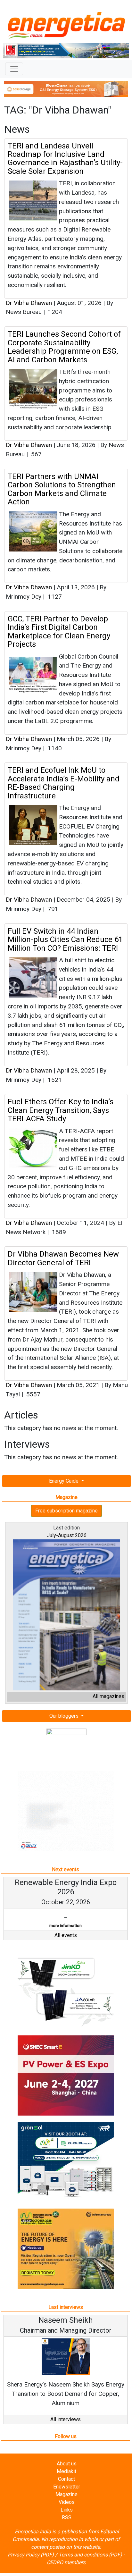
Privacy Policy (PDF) (31, 2555)
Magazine (66, 2494)
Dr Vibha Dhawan (29, 303)
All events (66, 1935)
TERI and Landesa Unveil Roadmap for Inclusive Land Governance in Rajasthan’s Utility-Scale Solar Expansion (65, 159)
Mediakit (66, 2471)
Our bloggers (65, 1716)
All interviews (66, 2419)
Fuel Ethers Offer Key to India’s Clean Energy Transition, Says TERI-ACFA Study (61, 1110)
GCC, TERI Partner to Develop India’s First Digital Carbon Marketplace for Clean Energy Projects (59, 631)
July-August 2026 (67, 1535)
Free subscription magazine (66, 1511)
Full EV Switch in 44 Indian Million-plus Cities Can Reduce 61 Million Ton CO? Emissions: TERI (65, 940)
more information (66, 1926)
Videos (67, 2502)
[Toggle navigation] (14, 69)
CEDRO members (66, 2562)
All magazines (108, 1696)
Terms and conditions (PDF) (90, 2555)
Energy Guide (64, 1481)
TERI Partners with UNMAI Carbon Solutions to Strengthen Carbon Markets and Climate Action (62, 489)
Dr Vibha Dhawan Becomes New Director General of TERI (63, 1258)
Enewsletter (67, 2487)
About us (67, 2464)
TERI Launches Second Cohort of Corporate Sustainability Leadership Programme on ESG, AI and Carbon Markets (64, 347)
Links (67, 2510)
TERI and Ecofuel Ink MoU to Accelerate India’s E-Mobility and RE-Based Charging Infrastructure (64, 783)
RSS (67, 2517)
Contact (66, 2479)
